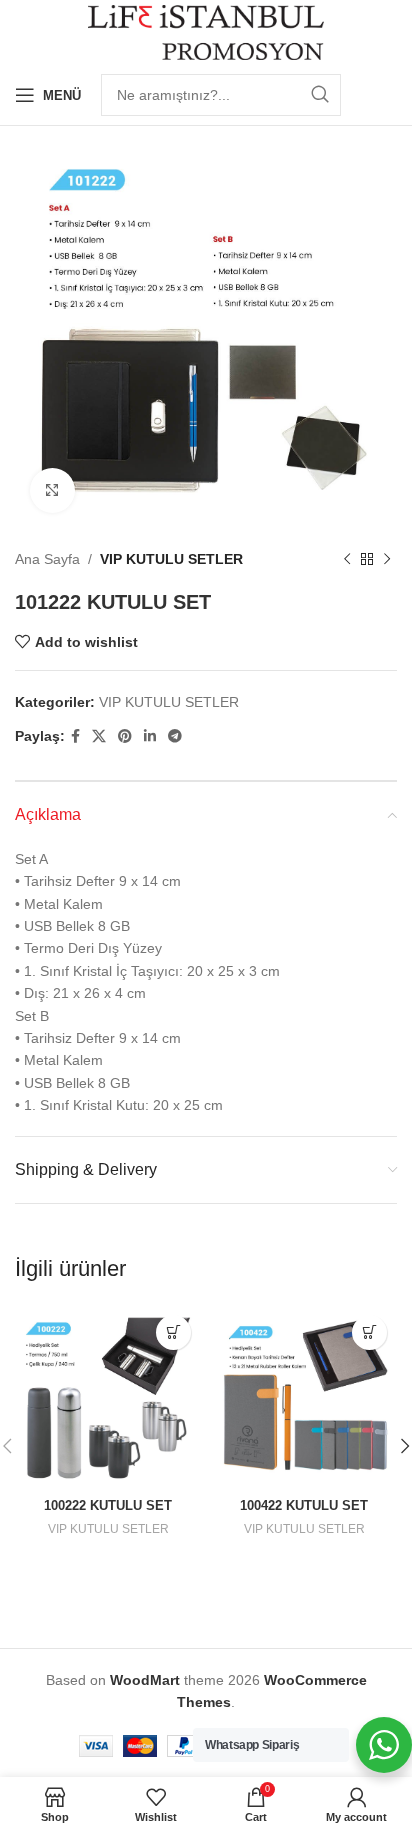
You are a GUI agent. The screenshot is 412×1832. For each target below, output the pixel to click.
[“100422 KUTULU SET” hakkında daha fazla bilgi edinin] (369, 1332)
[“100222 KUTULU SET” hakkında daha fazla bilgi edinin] (173, 1332)
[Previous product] (347, 559)
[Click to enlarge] (52, 490)
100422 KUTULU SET (304, 1506)
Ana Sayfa (47, 559)
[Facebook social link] (75, 736)
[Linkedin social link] (150, 736)
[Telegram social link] (175, 736)
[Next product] (387, 559)
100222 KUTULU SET (108, 1506)
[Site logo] (206, 31)
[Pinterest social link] (125, 736)
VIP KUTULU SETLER (171, 559)
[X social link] (99, 736)
